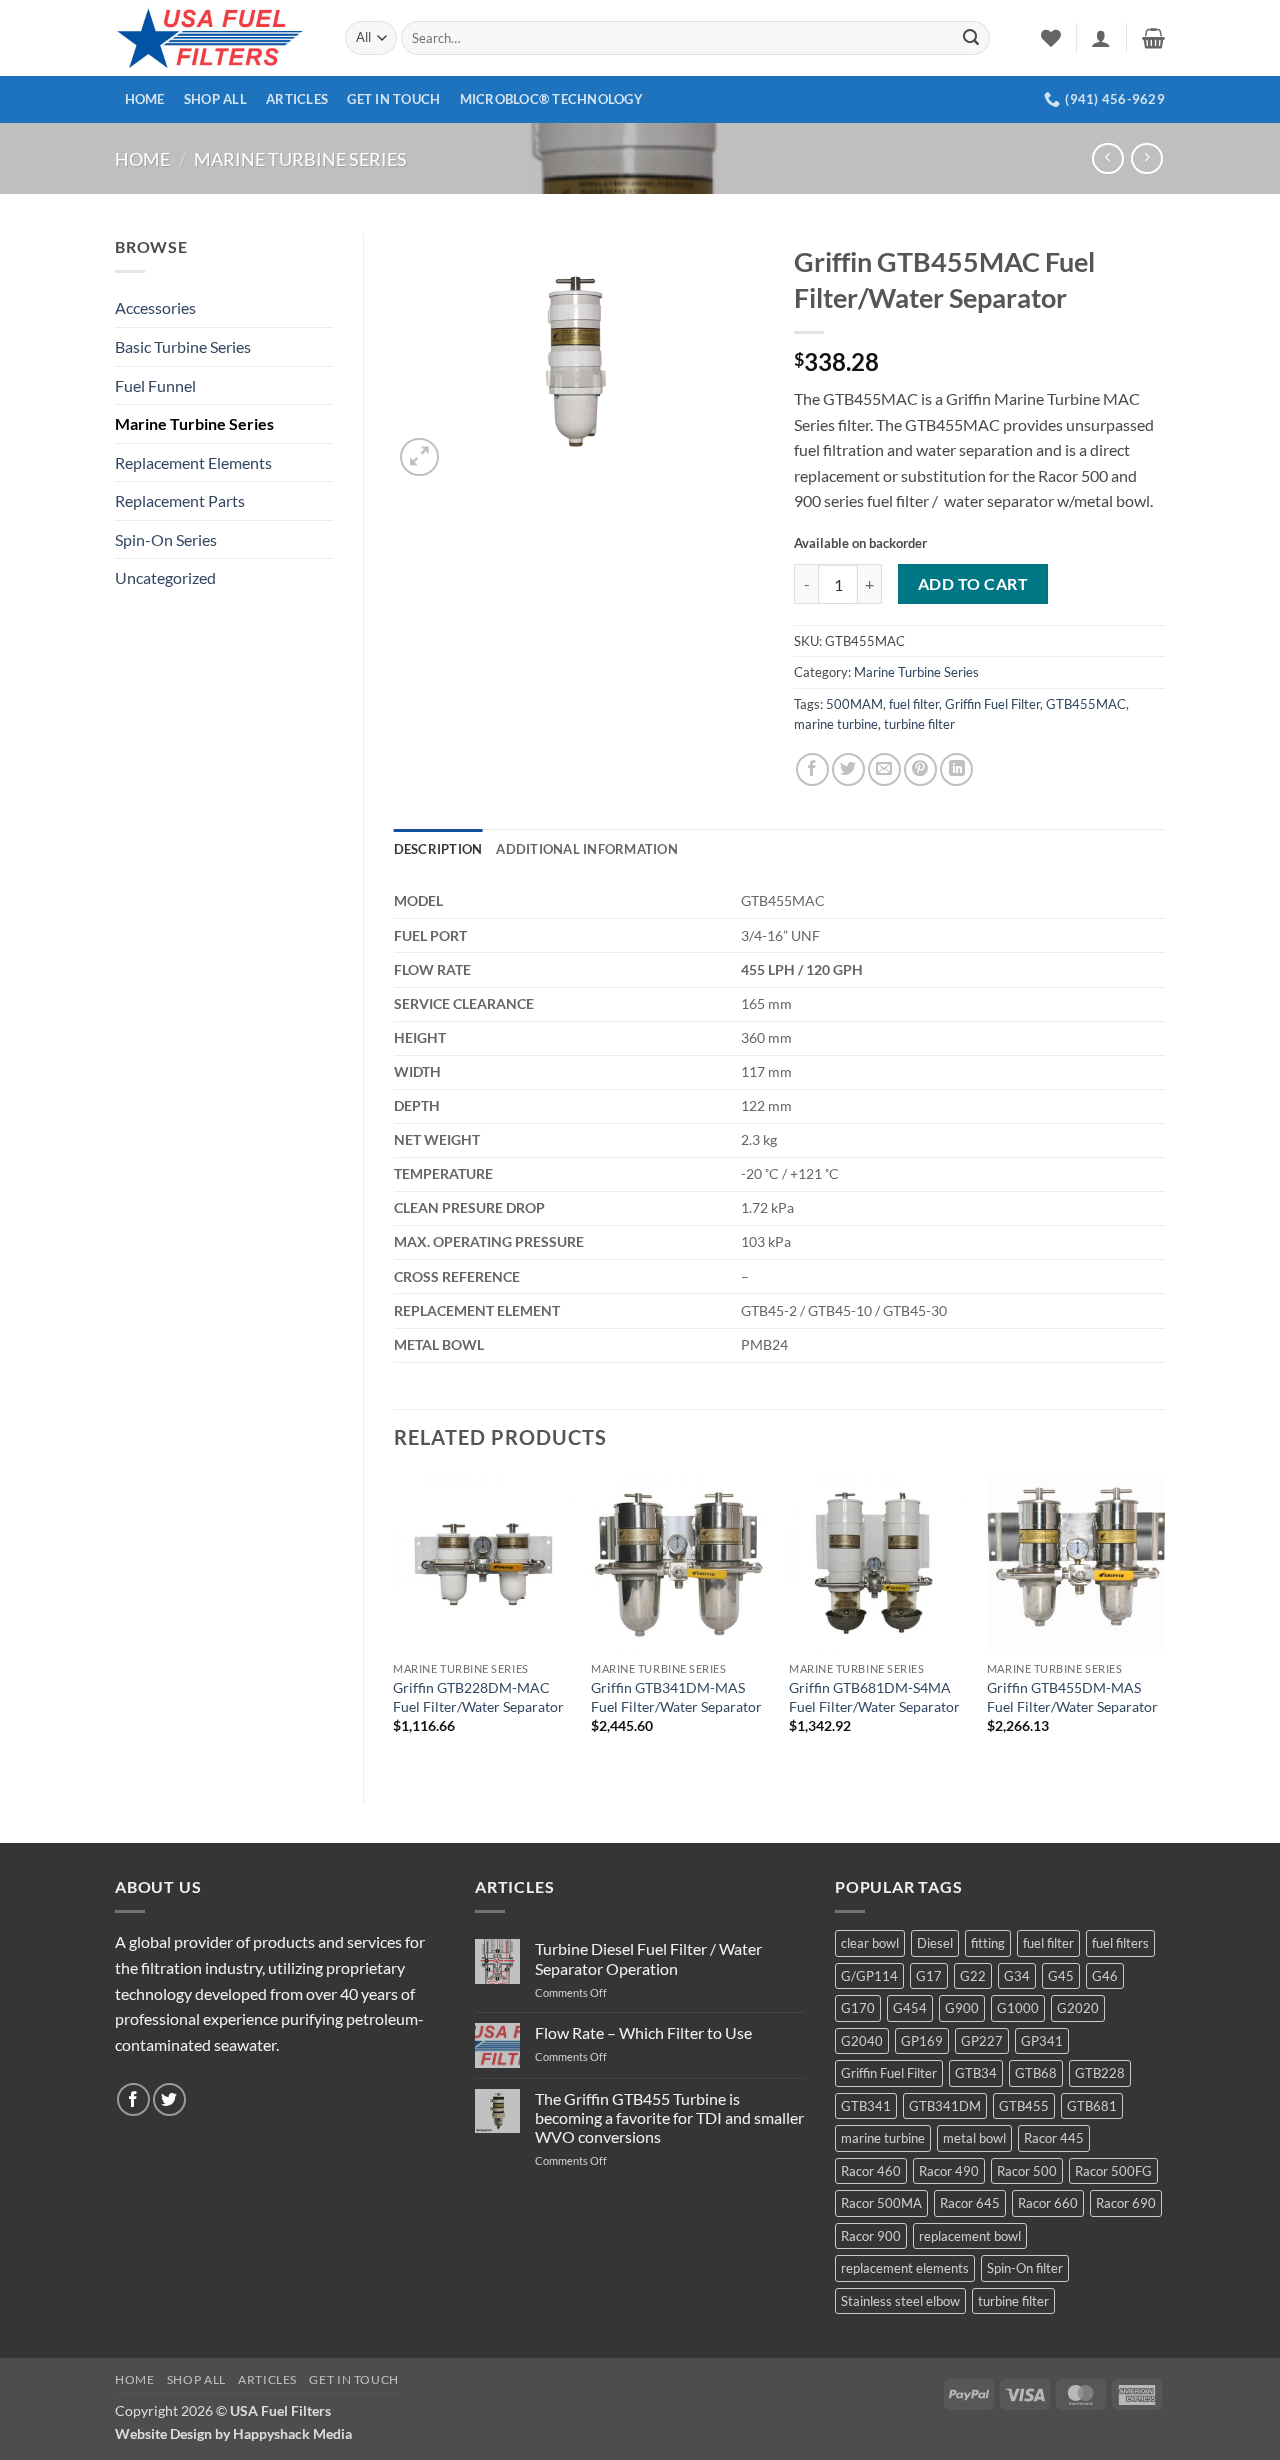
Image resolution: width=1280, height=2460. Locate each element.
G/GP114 (869, 1976)
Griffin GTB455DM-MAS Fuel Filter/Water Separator (1072, 1697)
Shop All (215, 99)
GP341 (1042, 2041)
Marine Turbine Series (300, 159)
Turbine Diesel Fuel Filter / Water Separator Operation (648, 1958)
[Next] (1164, 1622)
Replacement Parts (180, 500)
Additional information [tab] (587, 849)
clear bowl (870, 1943)
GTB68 (1036, 2073)
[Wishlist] (1051, 38)
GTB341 (866, 2106)
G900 (962, 2008)
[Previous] (395, 1622)
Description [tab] (438, 849)
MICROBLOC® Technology (551, 99)
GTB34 (976, 2073)
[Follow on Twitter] (169, 2099)
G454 (910, 2008)
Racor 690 (1126, 2203)
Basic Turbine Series (183, 346)
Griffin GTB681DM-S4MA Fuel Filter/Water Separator (874, 1697)
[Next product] (1107, 158)
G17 (929, 1976)
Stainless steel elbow (900, 2301)
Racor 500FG (1113, 2171)
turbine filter (919, 724)
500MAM (854, 704)
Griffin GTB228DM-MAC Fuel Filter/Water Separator (478, 1697)
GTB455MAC (1086, 704)
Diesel (935, 1943)
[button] (1101, 38)
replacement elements (905, 2268)
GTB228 (1100, 2073)
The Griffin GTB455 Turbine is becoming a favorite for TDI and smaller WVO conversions (669, 2117)
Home (145, 99)
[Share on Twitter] (848, 769)
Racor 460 (871, 2171)
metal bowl (974, 2138)
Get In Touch (393, 99)
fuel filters (1120, 1943)
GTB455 (1024, 2106)
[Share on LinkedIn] (956, 769)
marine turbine (836, 724)
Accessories (155, 307)
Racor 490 (949, 2171)
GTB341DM (945, 2106)
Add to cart (973, 584)
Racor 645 (970, 2203)
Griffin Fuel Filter (992, 704)
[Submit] (971, 38)
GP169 (922, 2041)
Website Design (163, 2433)
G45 (1061, 1976)
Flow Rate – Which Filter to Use (643, 2032)
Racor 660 (1048, 2203)
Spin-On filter (1025, 2268)
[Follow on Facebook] (133, 2099)
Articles (297, 99)
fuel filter (914, 704)
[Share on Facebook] (812, 769)
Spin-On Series (166, 539)
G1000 (1018, 2008)
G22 (973, 1976)
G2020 (1078, 2008)
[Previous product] (1146, 158)
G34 (1017, 1976)
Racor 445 (1054, 2138)
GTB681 (1092, 2106)
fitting (988, 1943)
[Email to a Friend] (884, 769)
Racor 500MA (881, 2203)
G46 (1105, 1976)
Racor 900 (871, 2236)
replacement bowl (970, 2236)
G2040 (862, 2041)
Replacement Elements (193, 462)
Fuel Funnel (155, 385)
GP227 (982, 2041)
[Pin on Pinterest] (920, 769)
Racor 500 (1027, 2171)
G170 (858, 2008)
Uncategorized (165, 577)
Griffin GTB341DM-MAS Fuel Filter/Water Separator (676, 1697)
